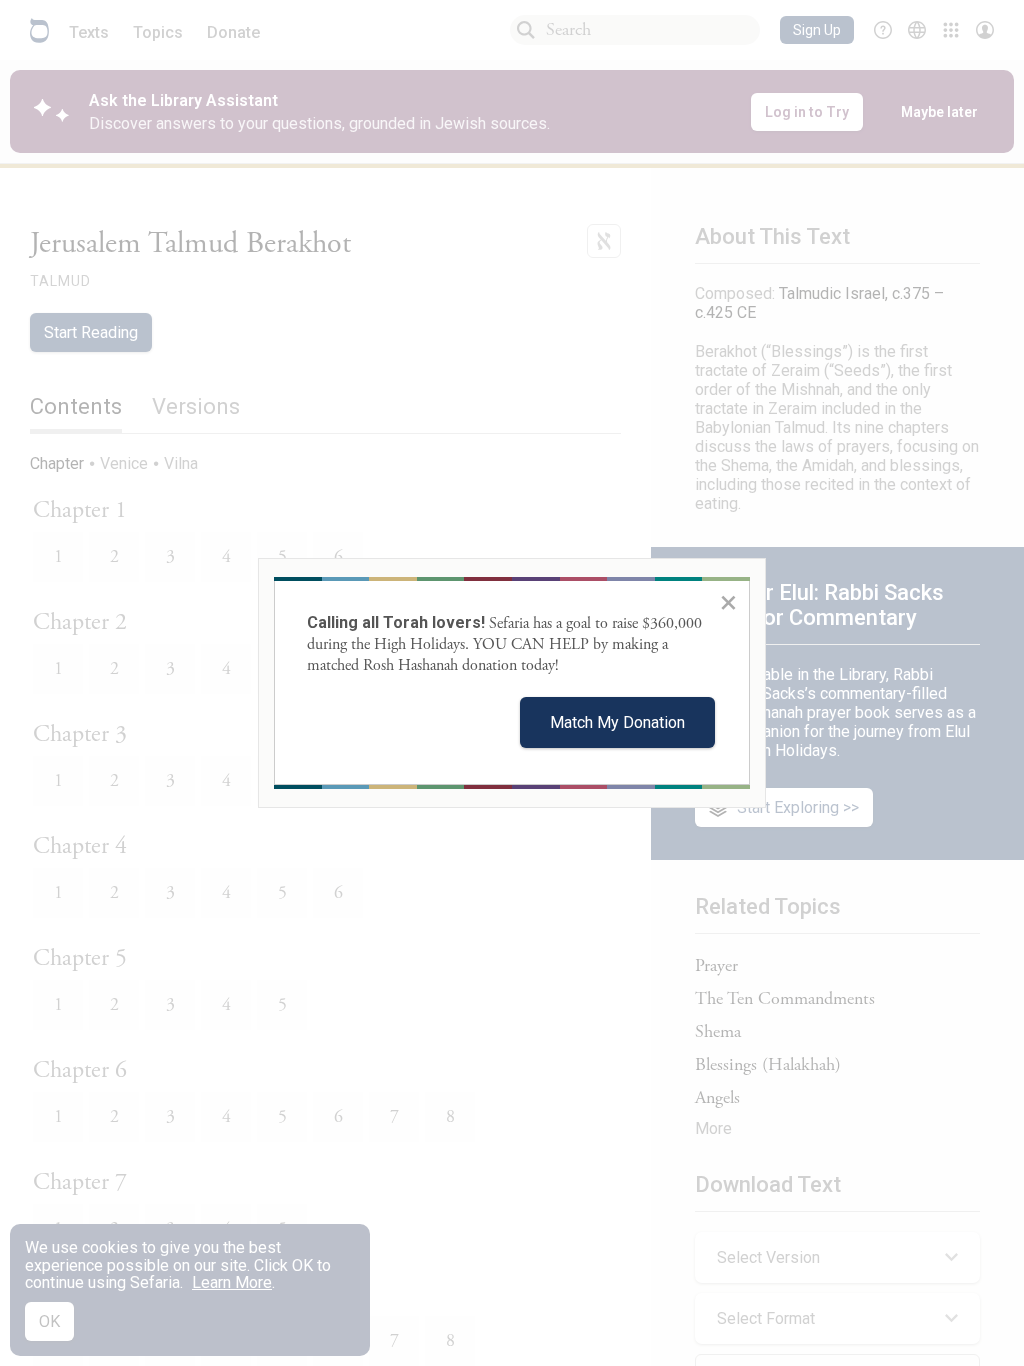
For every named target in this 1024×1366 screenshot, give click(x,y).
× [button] (728, 602)
